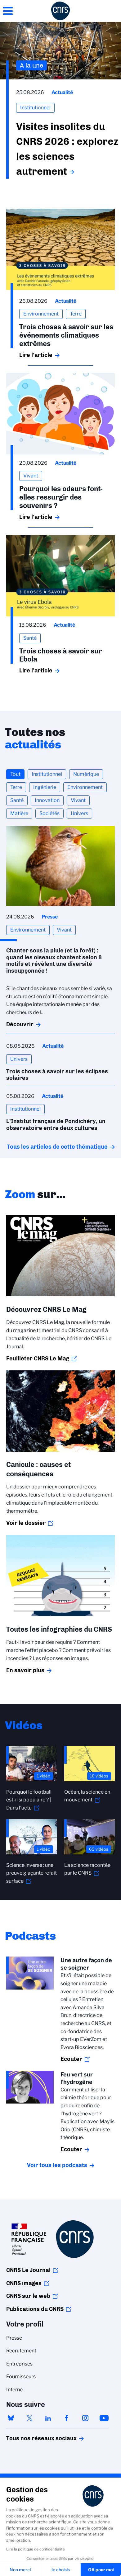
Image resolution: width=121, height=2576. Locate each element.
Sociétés (49, 813)
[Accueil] (60, 11)
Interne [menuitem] (14, 2390)
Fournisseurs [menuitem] (21, 2377)
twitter (29, 2418)
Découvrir (20, 1024)
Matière (19, 813)
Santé (17, 800)
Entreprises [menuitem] (19, 2364)
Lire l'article (36, 355)
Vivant (78, 800)
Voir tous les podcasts (57, 2165)
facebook (67, 2418)
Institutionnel (47, 774)
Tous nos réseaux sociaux (31, 2438)
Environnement (85, 787)
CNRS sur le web (28, 2296)
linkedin (48, 2418)
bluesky (11, 2418)
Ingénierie (45, 787)
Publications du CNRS (35, 2309)
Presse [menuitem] (14, 2338)
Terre (16, 787)
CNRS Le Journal (28, 2270)
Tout (15, 774)
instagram (85, 2418)
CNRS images (24, 2283)
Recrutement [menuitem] (21, 2351)
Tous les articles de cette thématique (57, 1147)
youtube (104, 2418)
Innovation (47, 800)
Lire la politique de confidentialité (36, 2549)
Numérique (86, 774)
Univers (79, 813)
